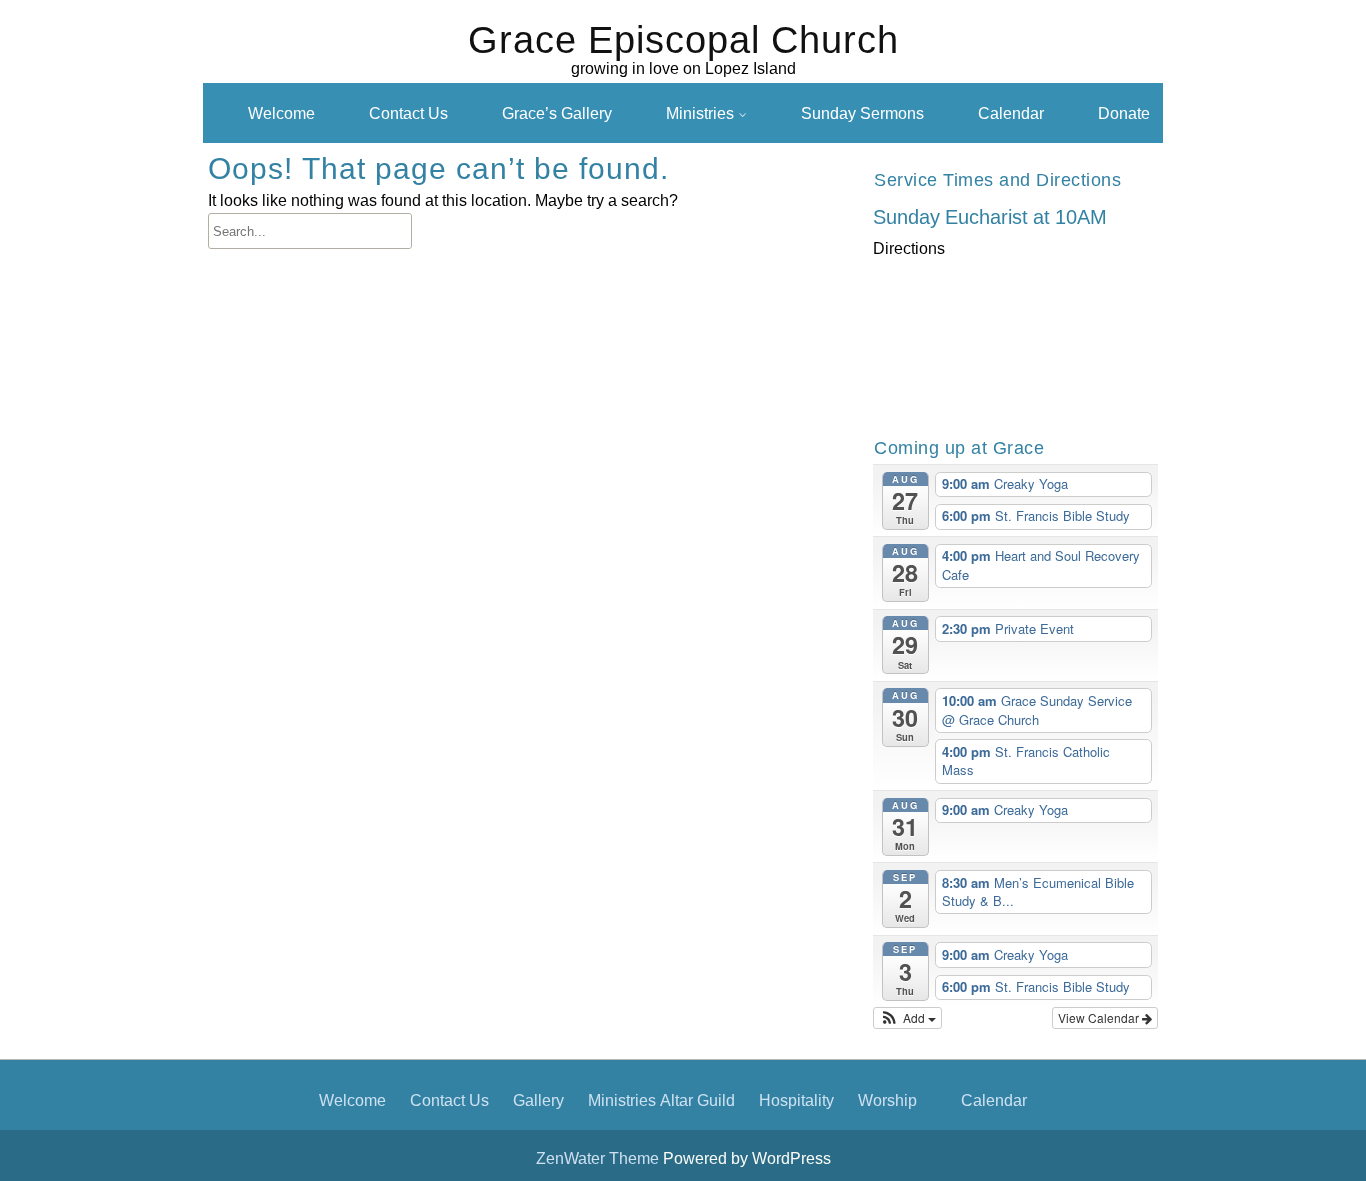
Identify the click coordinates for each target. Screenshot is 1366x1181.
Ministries (700, 113)
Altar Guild (697, 1100)
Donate (1124, 113)
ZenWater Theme (599, 1158)
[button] (907, 1018)
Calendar (1011, 113)
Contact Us (408, 113)
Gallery (538, 1100)
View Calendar (1100, 1017)
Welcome (281, 113)
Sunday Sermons (862, 113)
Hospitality (796, 1100)
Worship (887, 1100)
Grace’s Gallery (557, 113)
